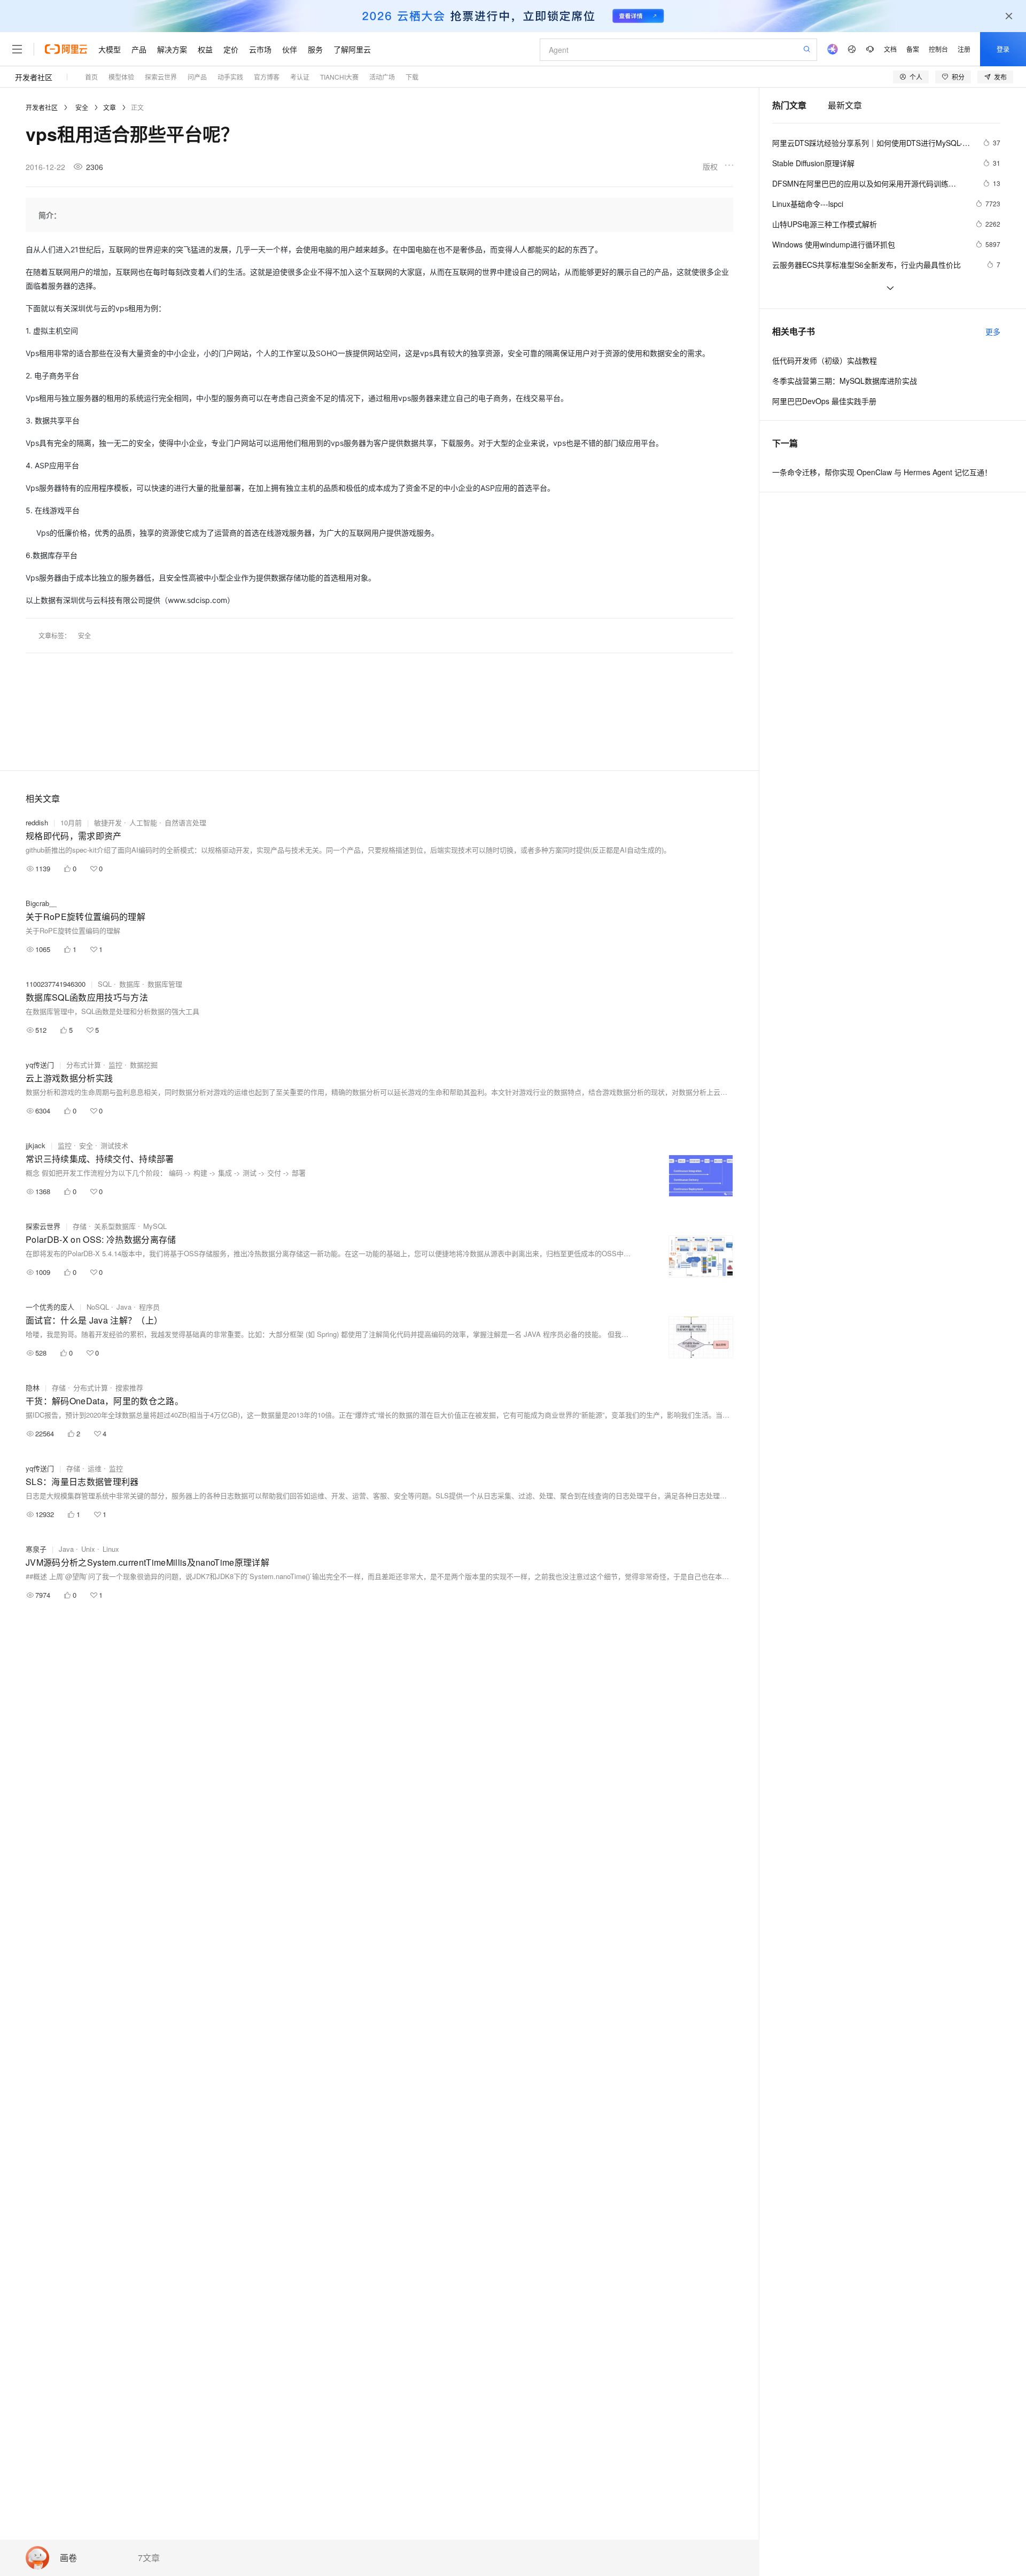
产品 (139, 49)
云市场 (260, 49)
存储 (80, 1226)
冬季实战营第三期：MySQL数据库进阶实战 (845, 381)
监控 (115, 1065)
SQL (105, 984)
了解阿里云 (352, 49)
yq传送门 (40, 1065)
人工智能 (143, 822)
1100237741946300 (56, 984)
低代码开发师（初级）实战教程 (825, 360)
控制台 (938, 49)
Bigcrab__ (41, 903)
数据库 (130, 984)
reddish (37, 822)
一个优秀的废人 (50, 1307)
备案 (913, 49)
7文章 (149, 2558)
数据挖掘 (144, 1065)
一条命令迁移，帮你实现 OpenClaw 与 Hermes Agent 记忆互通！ (882, 472)
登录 (1003, 49)
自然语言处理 (185, 822)
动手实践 (230, 77)
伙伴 (290, 49)
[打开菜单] (17, 49)
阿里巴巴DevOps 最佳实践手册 (824, 401)
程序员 (149, 1307)
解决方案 (172, 49)
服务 (315, 49)
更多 (993, 331)
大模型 (110, 49)
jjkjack (36, 1145)
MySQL (155, 1226)
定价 (231, 49)
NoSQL (98, 1307)
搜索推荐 (129, 1387)
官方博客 (267, 77)
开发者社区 (34, 77)
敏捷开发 (108, 822)
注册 (964, 49)
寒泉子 (36, 1549)
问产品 (197, 77)
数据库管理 (165, 984)
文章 (110, 107)
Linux (111, 1549)
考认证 (300, 77)
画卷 (68, 2558)
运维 (95, 1468)
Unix (88, 1549)
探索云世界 (43, 1226)
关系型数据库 (115, 1226)
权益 (205, 49)
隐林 (33, 1387)
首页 (91, 77)
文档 (890, 49)
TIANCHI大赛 (339, 77)
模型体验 (121, 77)
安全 (82, 107)
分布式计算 (84, 1065)
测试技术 (114, 1145)
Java (124, 1307)
